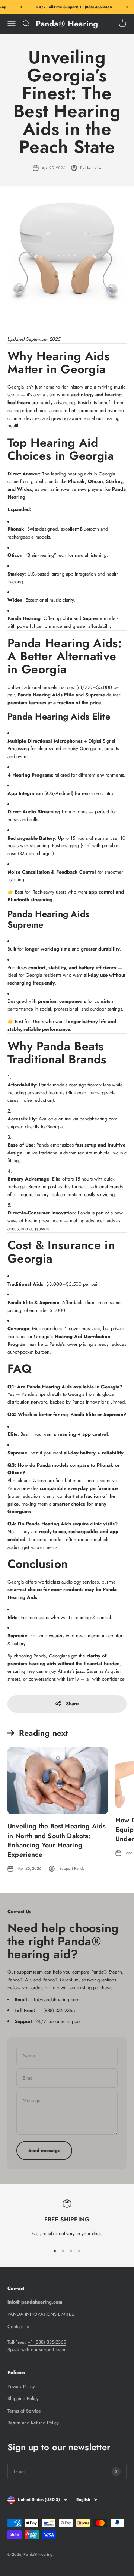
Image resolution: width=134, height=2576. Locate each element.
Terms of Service (24, 2411)
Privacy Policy (21, 2386)
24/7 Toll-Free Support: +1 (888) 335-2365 (71, 7)
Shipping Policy (23, 2399)
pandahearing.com (98, 1119)
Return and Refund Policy (33, 2423)
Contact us (18, 2326)
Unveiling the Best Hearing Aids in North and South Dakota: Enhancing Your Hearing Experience (57, 1840)
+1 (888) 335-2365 (56, 2010)
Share (72, 1704)
